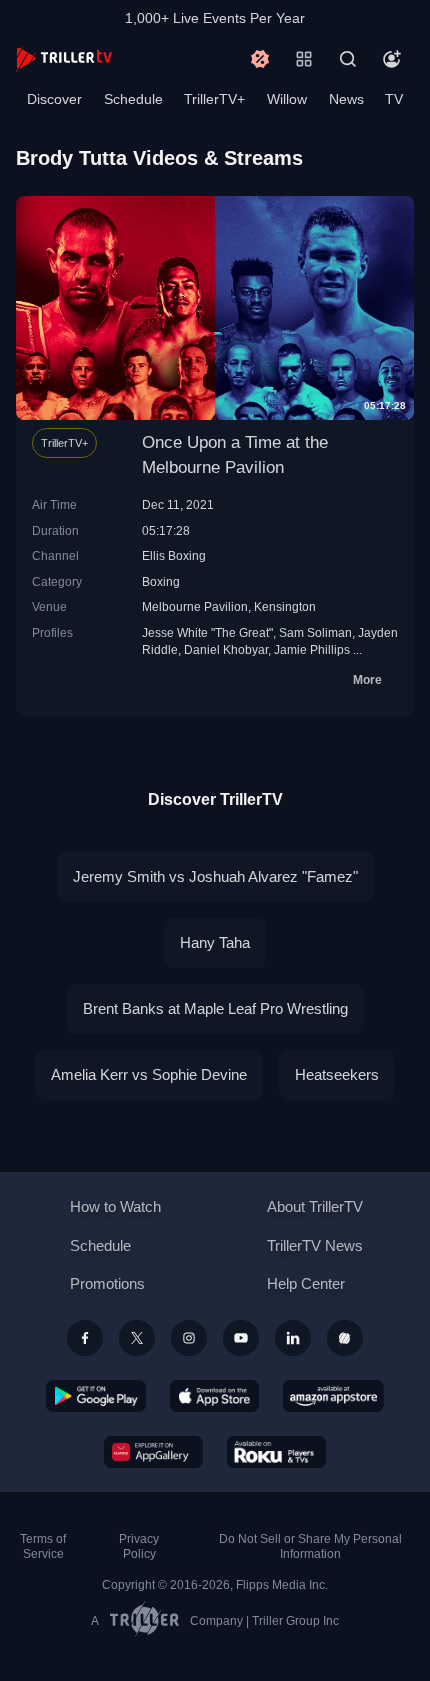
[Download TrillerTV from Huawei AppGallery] (153, 1452)
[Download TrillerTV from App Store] (214, 1396)
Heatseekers (337, 1074)
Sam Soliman (315, 632)
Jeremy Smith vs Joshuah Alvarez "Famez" (215, 876)
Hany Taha (215, 942)
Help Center (306, 1283)
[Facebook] (85, 1338)
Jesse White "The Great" (207, 632)
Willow (287, 99)
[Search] (348, 59)
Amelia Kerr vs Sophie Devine (149, 1074)
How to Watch (115, 1206)
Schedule (133, 99)
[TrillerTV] (64, 58)
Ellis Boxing (174, 555)
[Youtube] (241, 1338)
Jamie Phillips (312, 649)
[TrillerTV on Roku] (277, 1452)
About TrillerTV (315, 1206)
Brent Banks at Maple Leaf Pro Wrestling (215, 1008)
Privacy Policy (139, 1546)
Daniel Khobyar (226, 649)
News (346, 99)
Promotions (107, 1283)
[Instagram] (189, 1338)
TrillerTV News (315, 1245)
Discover (54, 99)
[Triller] (345, 1338)
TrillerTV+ (214, 99)
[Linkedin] (293, 1338)
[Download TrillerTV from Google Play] (96, 1396)
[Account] (392, 59)
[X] (137, 1338)
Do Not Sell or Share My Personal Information (310, 1546)
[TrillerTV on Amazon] (333, 1396)
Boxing (161, 581)
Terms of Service (43, 1546)
